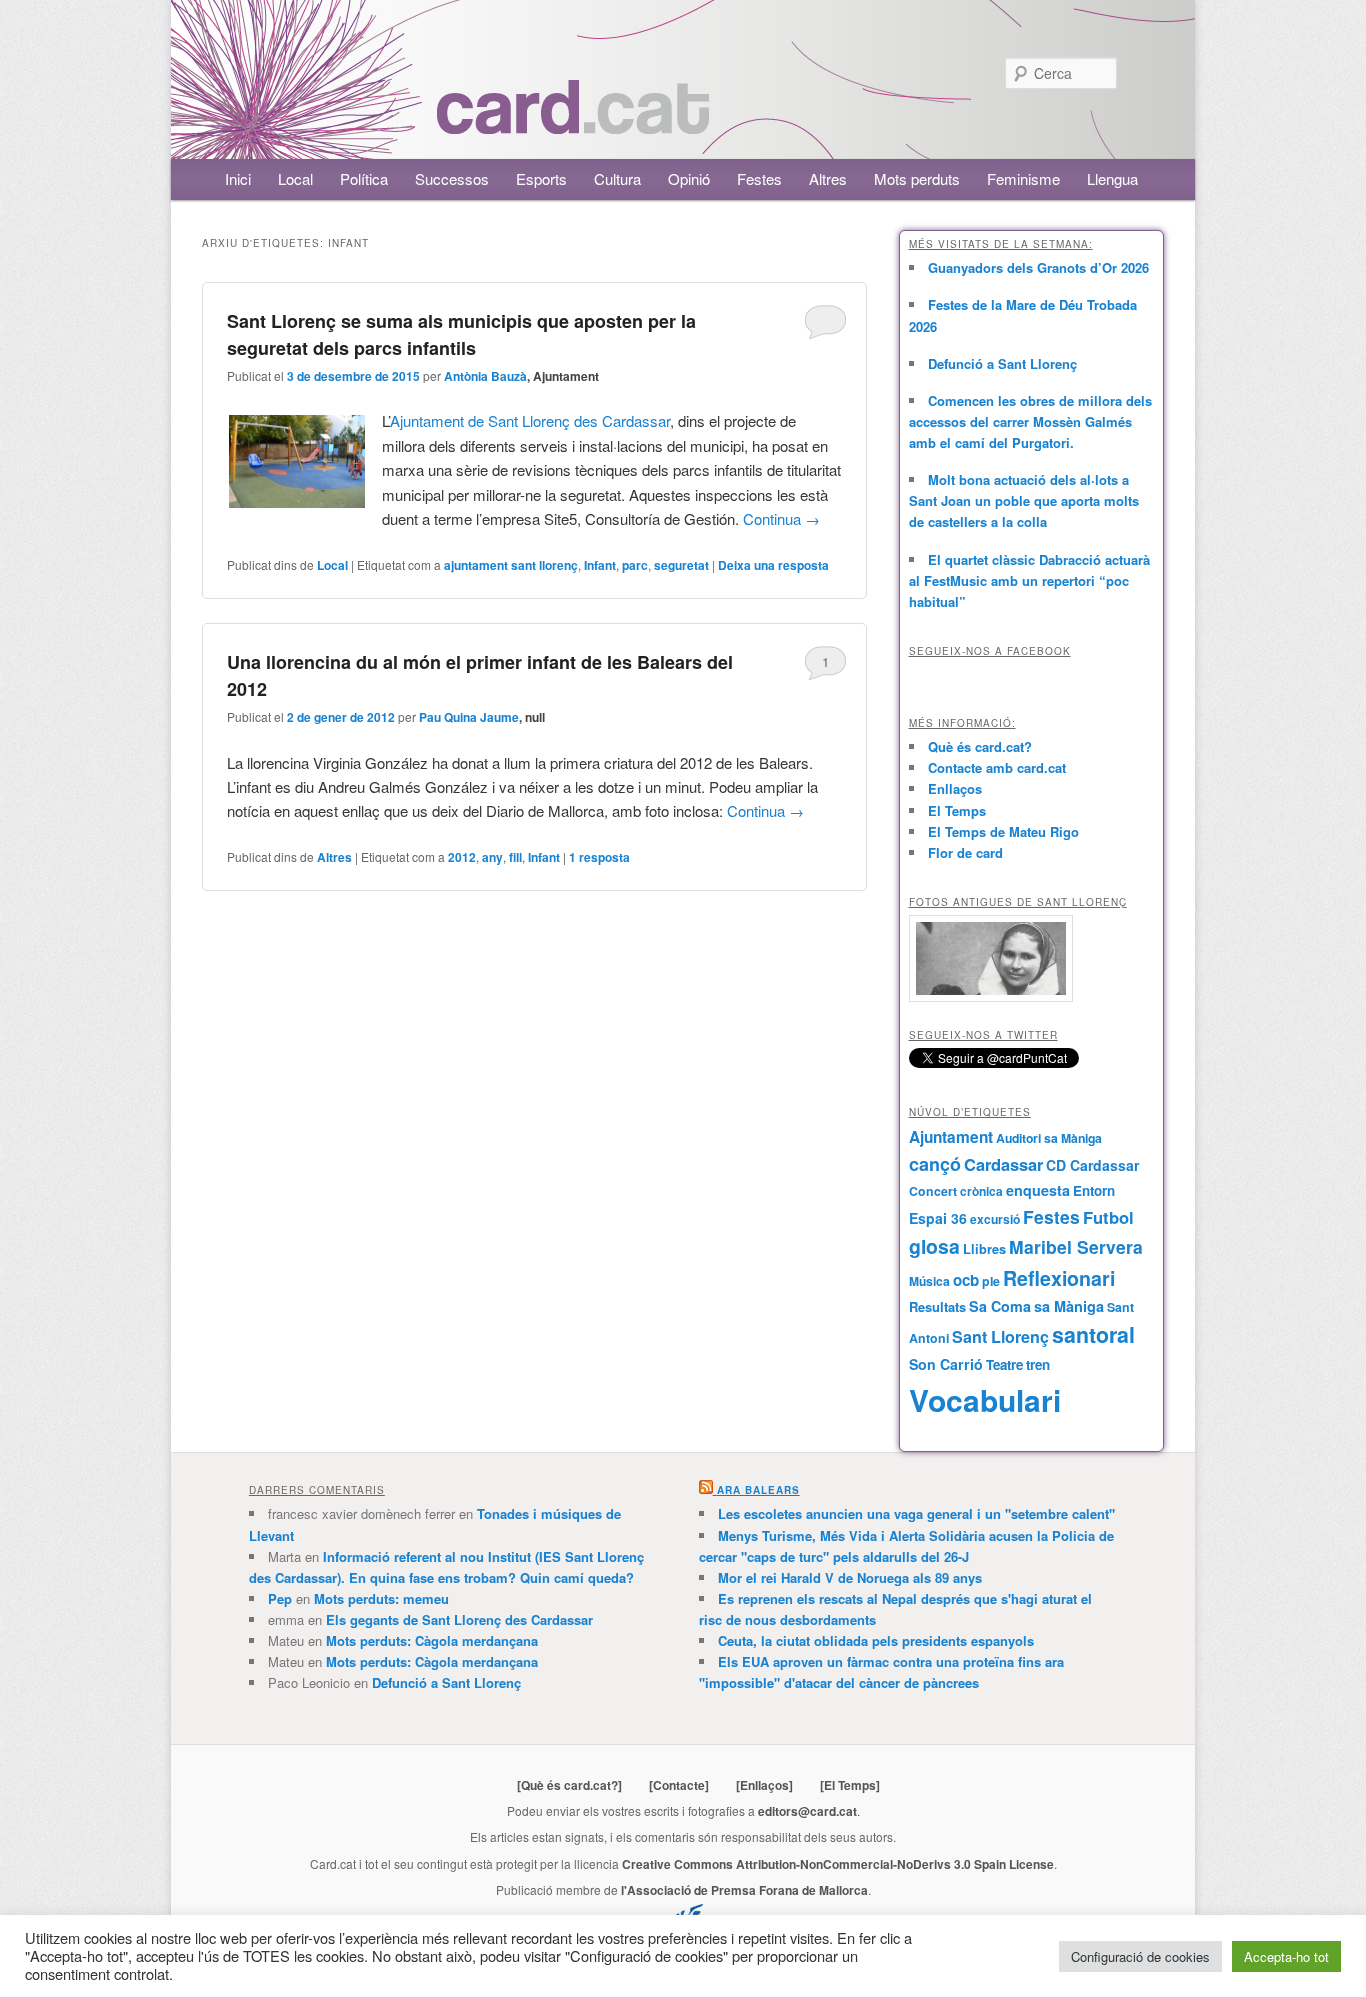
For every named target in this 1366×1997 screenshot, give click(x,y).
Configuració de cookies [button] (1140, 1956)
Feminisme (1023, 178)
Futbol (1108, 1217)
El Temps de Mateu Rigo (1003, 831)
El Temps (957, 810)
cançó (935, 1164)
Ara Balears (758, 1490)
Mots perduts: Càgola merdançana (432, 1640)
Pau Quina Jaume (469, 717)
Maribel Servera (1076, 1246)
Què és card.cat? (980, 746)
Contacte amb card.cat (997, 767)
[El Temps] (850, 1785)
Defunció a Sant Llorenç (1002, 363)
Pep (280, 1598)
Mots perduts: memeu (381, 1598)
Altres (828, 178)
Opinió (689, 178)
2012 (462, 857)
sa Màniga (1069, 1306)
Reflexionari (1059, 1278)
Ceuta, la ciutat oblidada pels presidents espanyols (876, 1640)
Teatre (1004, 1364)
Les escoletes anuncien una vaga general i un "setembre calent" (916, 1513)
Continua (781, 518)
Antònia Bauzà (485, 376)
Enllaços (955, 788)
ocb (966, 1280)
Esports (541, 178)
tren (1038, 1364)
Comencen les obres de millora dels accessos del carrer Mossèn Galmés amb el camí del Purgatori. (1030, 421)
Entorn (1094, 1190)
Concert (933, 1191)
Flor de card (965, 852)
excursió (995, 1219)
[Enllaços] (764, 1785)
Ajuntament (951, 1137)
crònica (981, 1191)
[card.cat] (573, 122)
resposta (599, 857)
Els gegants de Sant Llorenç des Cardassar (459, 1619)
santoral (1093, 1334)
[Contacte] (679, 1785)
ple (991, 1281)
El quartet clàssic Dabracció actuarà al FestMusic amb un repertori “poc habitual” (1029, 580)
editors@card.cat (807, 1811)
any (492, 857)
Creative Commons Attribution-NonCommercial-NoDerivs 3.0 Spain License (838, 1864)
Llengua (1112, 178)
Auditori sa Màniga (1049, 1138)
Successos (452, 178)
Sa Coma (1000, 1306)
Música (929, 1281)
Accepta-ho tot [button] (1286, 1956)
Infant (600, 565)
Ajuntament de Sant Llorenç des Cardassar (530, 420)
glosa (934, 1246)
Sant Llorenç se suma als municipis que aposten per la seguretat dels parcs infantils (461, 334)
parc (635, 565)
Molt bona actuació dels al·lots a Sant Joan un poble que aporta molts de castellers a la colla (1024, 500)
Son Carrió (946, 1364)
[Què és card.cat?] (569, 1785)
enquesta (1038, 1190)
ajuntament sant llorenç (511, 565)
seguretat (681, 565)
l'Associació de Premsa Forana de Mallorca (744, 1890)
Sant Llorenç (1000, 1336)
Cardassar (1003, 1164)
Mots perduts (917, 178)
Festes (759, 178)
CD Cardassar (1092, 1165)
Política (364, 178)
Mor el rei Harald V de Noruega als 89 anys (850, 1577)
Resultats (937, 1306)
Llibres (984, 1249)
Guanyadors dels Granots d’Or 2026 (1038, 267)
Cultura (617, 178)
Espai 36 (938, 1218)
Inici (238, 178)
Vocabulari (985, 1399)
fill (515, 857)
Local (295, 178)
